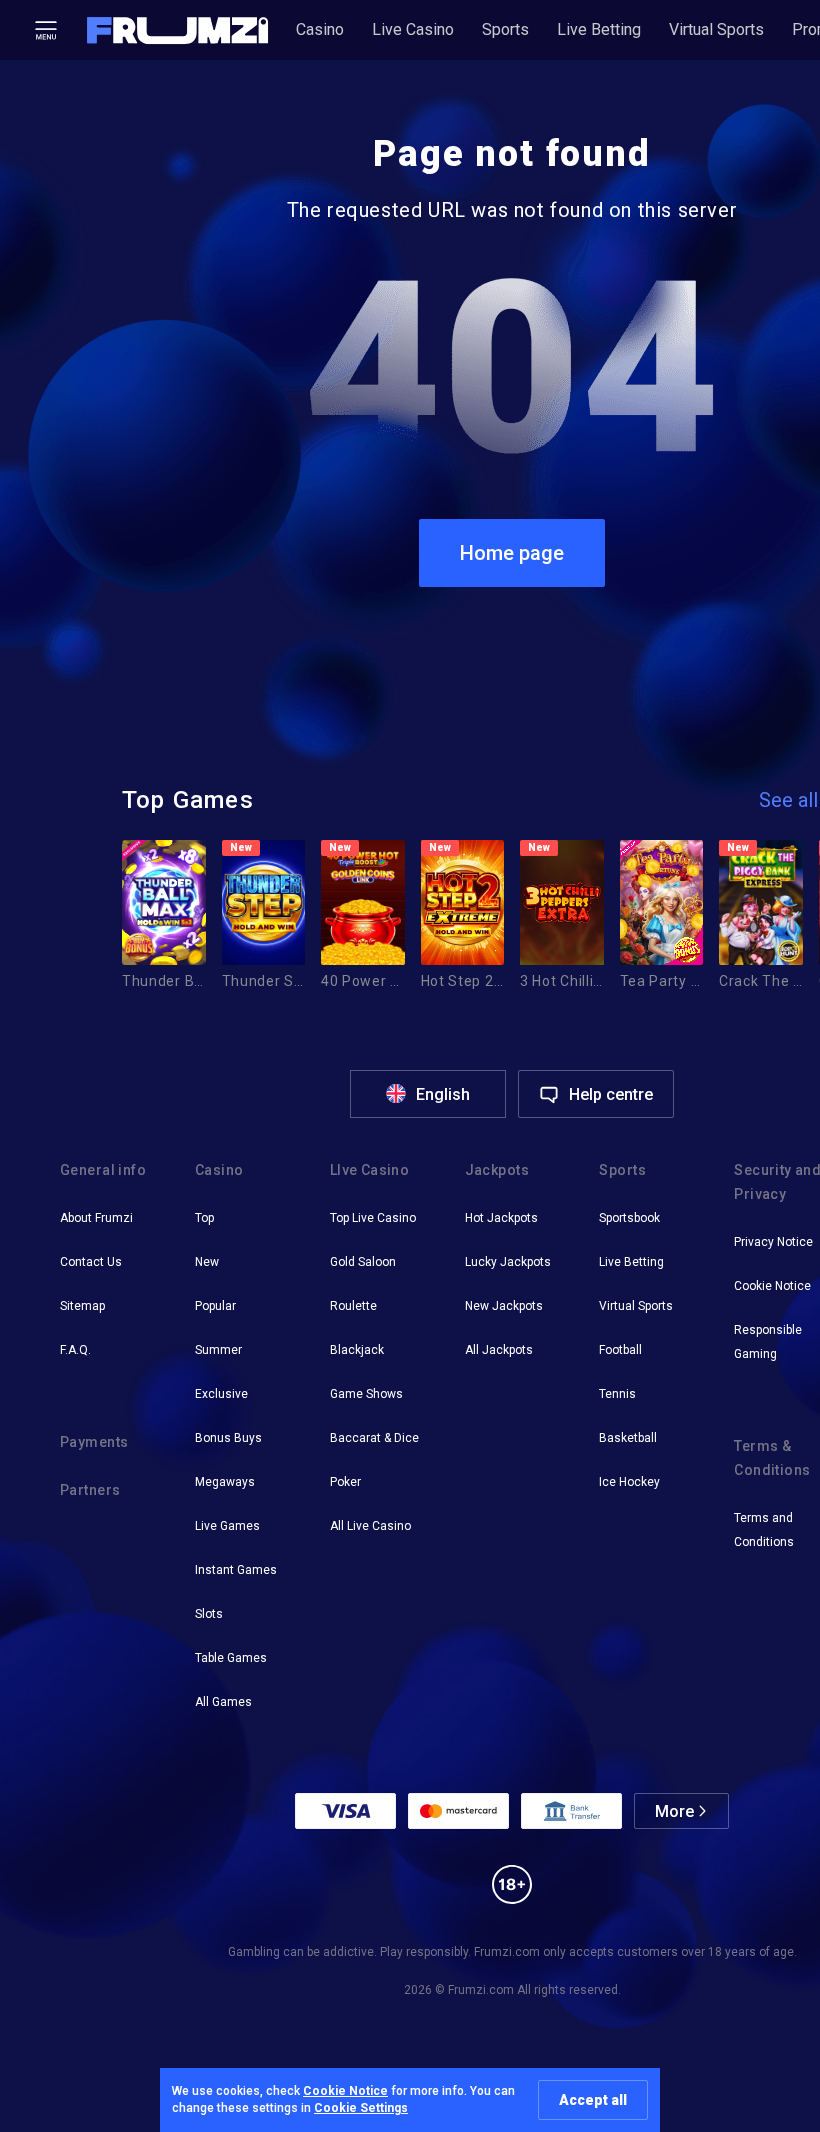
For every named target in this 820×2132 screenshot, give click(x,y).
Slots (209, 1614)
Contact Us (91, 1262)
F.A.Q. (75, 1350)
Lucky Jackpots (508, 1262)
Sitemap (82, 1306)
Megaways (225, 1482)
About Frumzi (96, 1218)
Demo (152, 925)
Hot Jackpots (501, 1218)
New (207, 1262)
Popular (215, 1306)
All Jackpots (499, 1350)
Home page (512, 553)
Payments (94, 1442)
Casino (320, 29)
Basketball (628, 1438)
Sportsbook (629, 1218)
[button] (178, 30)
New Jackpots (504, 1306)
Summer (218, 1350)
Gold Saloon (363, 1262)
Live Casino (413, 29)
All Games (223, 1702)
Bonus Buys (228, 1438)
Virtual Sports (716, 29)
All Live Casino (370, 1526)
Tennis (617, 1394)
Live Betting (599, 29)
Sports (505, 29)
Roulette (353, 1306)
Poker (345, 1482)
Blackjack (357, 1350)
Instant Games (236, 1570)
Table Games (231, 1658)
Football (620, 1350)
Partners (90, 1490)
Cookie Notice (345, 2091)
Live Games (227, 1526)
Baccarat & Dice (374, 1438)
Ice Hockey (629, 1482)
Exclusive (221, 1394)
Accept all (593, 2100)
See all (788, 800)
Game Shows (366, 1394)
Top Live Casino (373, 1218)
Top (204, 1218)
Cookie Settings (361, 2108)
